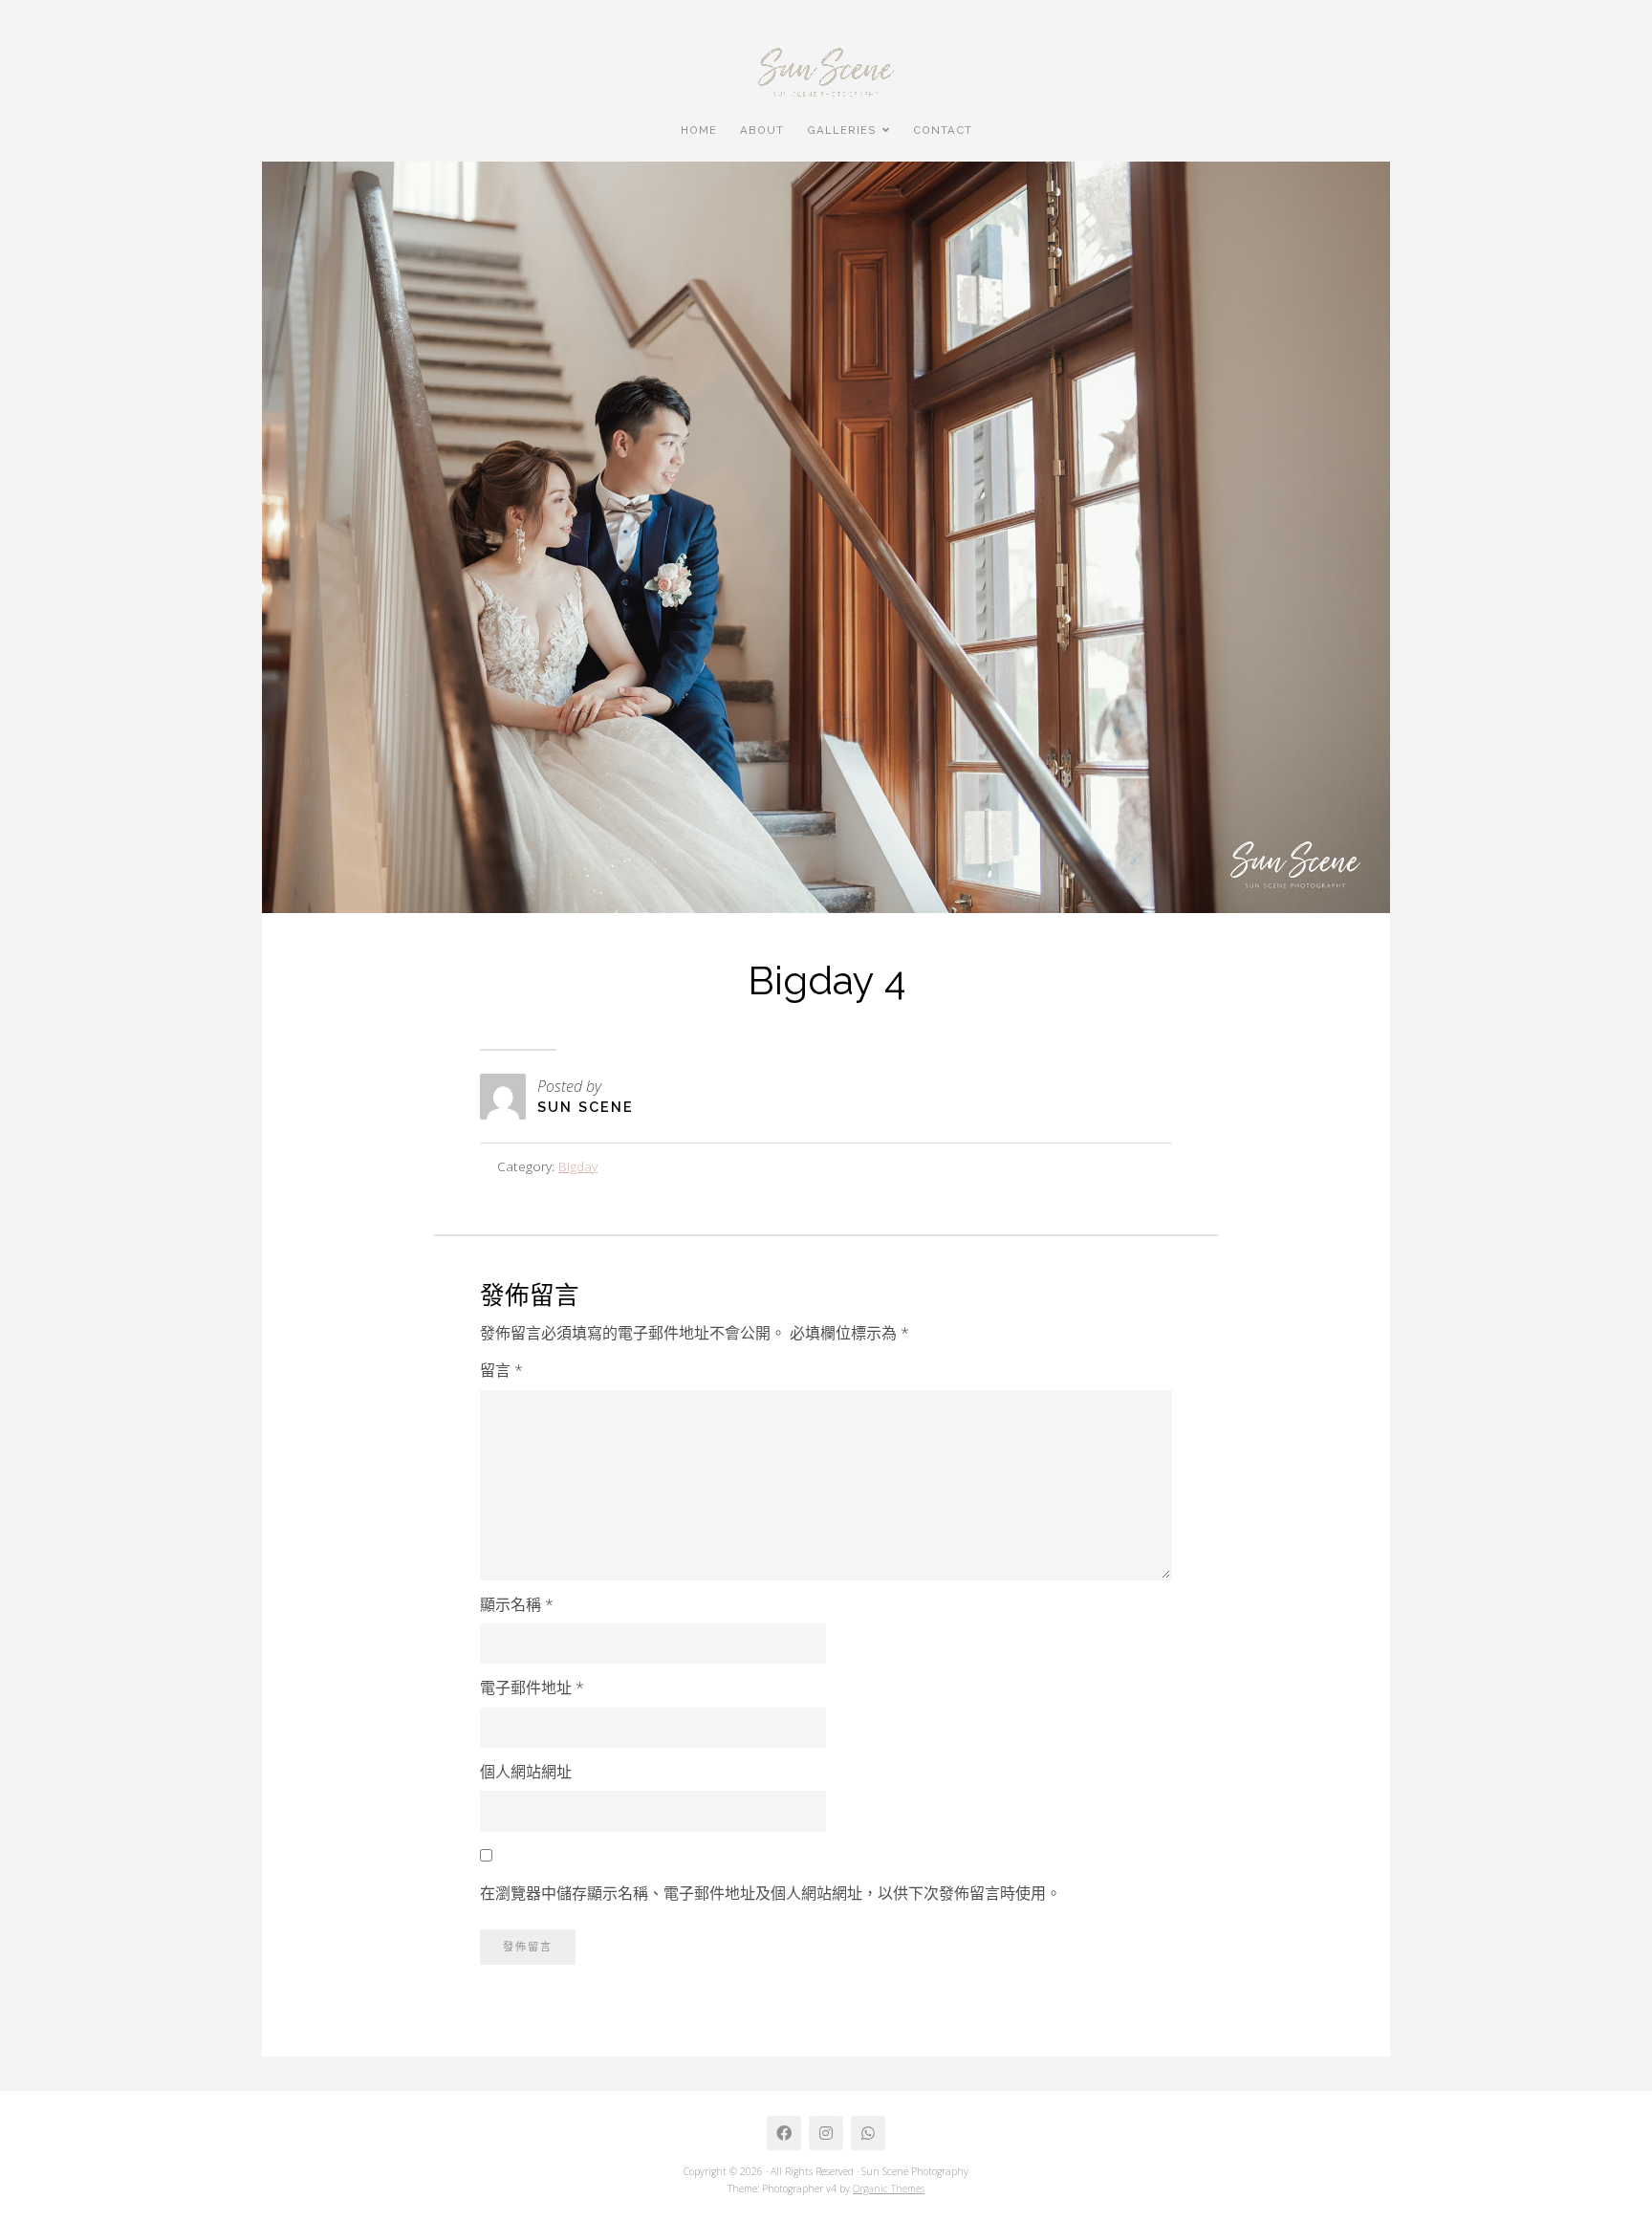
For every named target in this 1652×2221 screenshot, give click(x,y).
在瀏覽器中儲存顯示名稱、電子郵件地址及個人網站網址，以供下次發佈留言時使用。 (771, 1893)
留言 (501, 1370)
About (762, 130)
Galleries (842, 130)
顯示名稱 (517, 1604)
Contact (943, 130)
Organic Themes (889, 2188)
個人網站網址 (526, 1772)
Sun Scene (586, 1107)
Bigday (578, 1166)
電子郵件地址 (532, 1688)
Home (699, 130)
